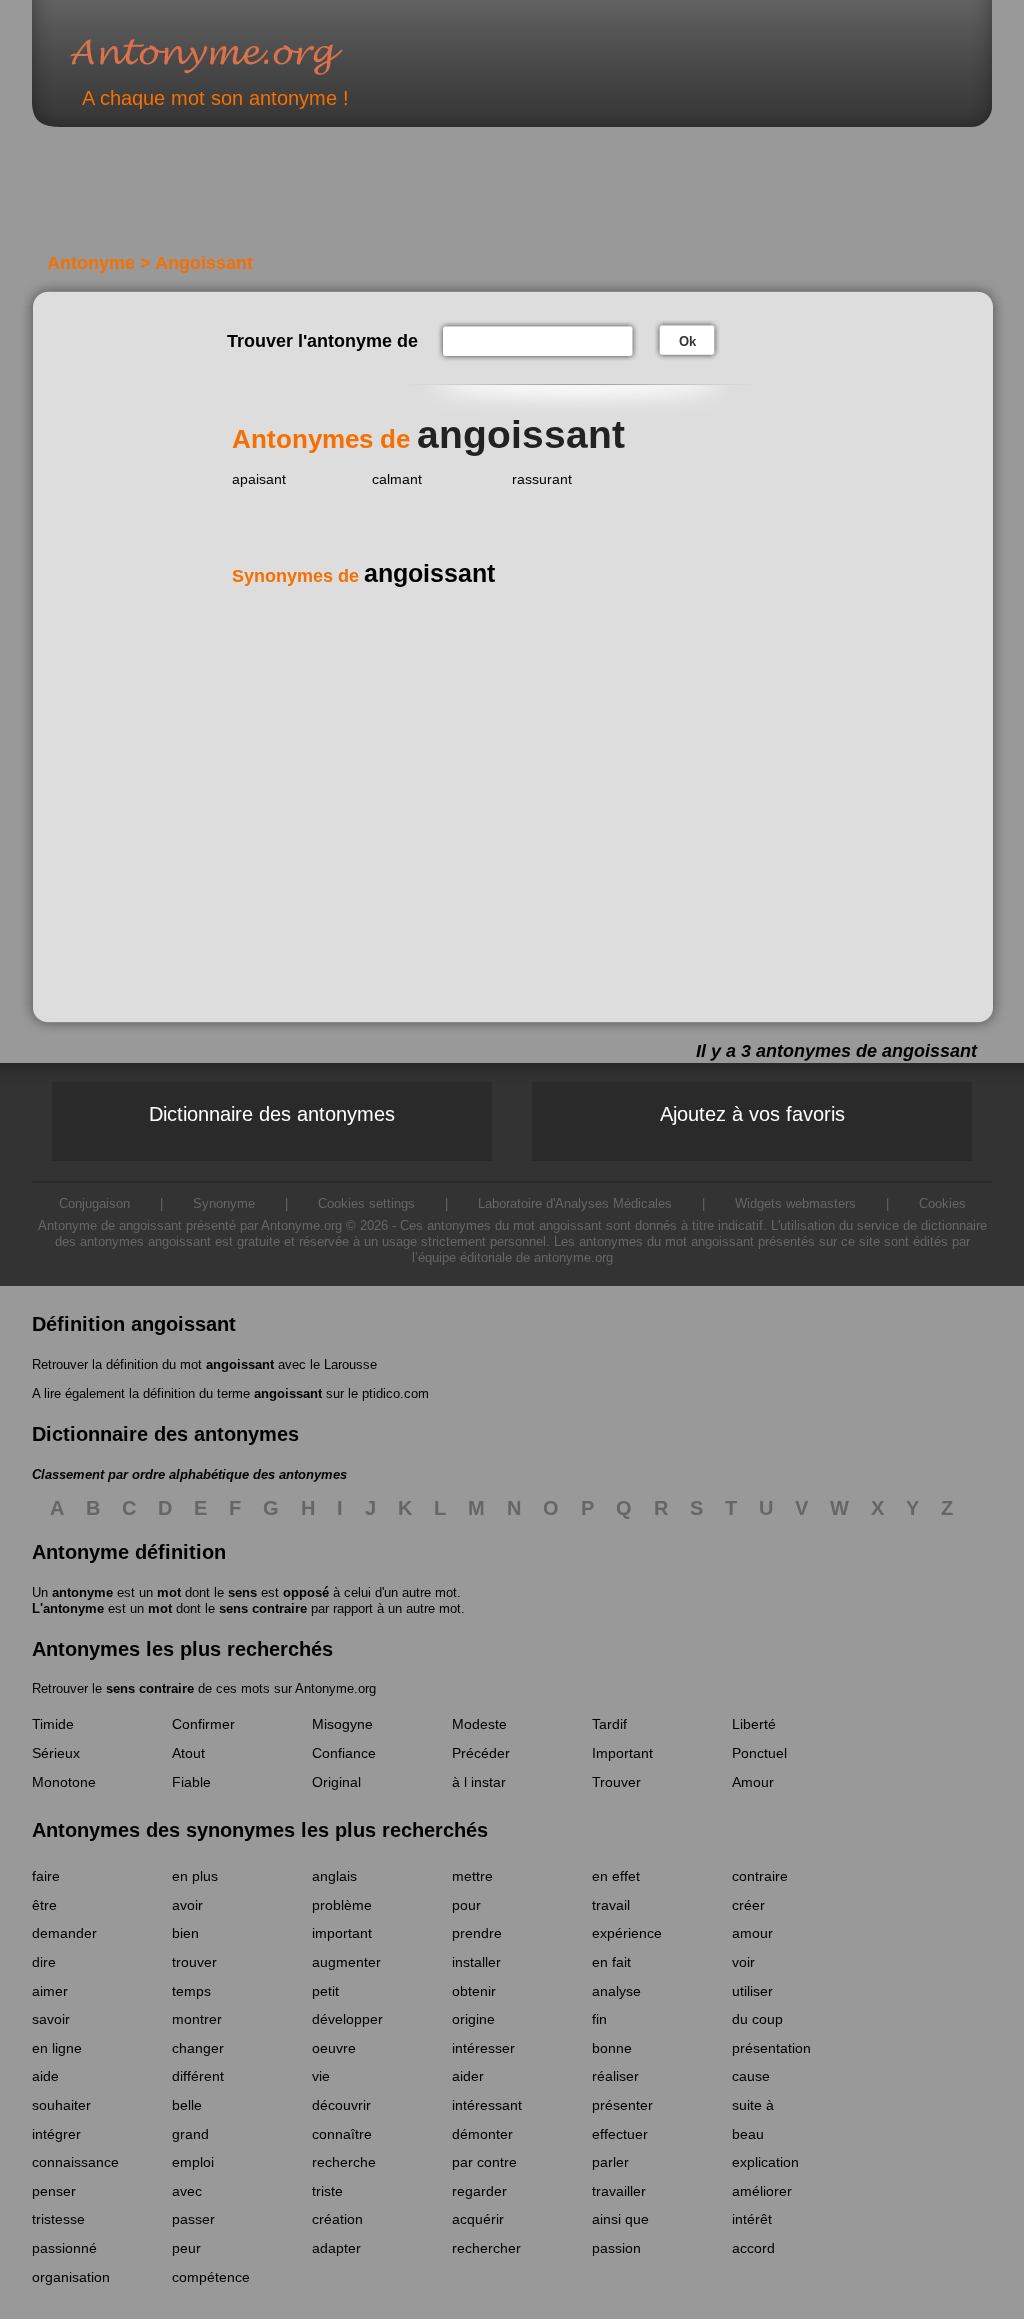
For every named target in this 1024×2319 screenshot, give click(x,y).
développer (347, 2019)
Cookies (942, 1203)
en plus (195, 1876)
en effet (616, 1876)
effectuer (620, 2134)
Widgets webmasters (795, 1203)
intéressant (487, 2105)
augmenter (346, 1962)
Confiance (344, 1753)
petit (325, 1991)
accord (753, 2248)
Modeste (479, 1724)
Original (336, 1782)
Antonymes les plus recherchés (182, 1649)
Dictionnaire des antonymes (272, 1114)
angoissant (240, 1364)
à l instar (479, 1782)
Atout (188, 1753)
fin (599, 2019)
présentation (771, 2048)
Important (622, 1753)
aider (468, 2076)
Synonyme (224, 1203)
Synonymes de (363, 576)
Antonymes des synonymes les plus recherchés (260, 1830)
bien (185, 1933)
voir (743, 1962)
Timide (53, 1724)
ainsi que (620, 2219)
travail (611, 1905)
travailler (619, 2191)
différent (198, 2076)
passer (193, 2219)
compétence (211, 2277)
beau (748, 2134)
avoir (187, 1905)
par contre (484, 2162)
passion (616, 2248)
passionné (64, 2248)
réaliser (615, 2076)
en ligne (57, 2048)
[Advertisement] (381, 198)
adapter (336, 2248)
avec (187, 2191)
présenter (622, 2105)
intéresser (483, 2048)
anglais (334, 1876)
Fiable (191, 1782)
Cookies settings (366, 1203)
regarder (479, 2191)
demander (64, 1933)
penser (54, 2191)
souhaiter (61, 2105)
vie (321, 2076)
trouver (194, 1962)
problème (342, 1905)
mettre (472, 1876)
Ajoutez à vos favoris (752, 1114)
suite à (753, 2105)
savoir (51, 2019)
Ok (687, 341)
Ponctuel (759, 1753)
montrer (197, 2019)
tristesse (58, 2219)
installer (476, 1962)
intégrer (56, 2134)
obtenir (474, 1991)
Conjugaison (94, 1203)
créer (748, 1905)
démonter (482, 2134)
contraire (760, 1876)
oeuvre (334, 2048)
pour (466, 1905)
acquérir (478, 2219)
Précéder (481, 1753)
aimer (50, 1991)
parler (610, 2162)
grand (190, 2134)
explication (765, 2162)
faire (46, 1876)
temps (191, 1991)
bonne (612, 2048)
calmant (397, 479)
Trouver (616, 1782)
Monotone (64, 1782)
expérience (627, 1933)
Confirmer (203, 1724)
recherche (344, 2162)
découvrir (341, 2105)
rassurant (542, 479)
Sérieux (56, 1753)
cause (751, 2076)
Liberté (754, 1724)
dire (44, 1962)
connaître (342, 2134)
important (342, 1933)
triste (327, 2191)
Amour (753, 1782)
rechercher (486, 2248)
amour (752, 1933)
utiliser (752, 1991)
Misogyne (342, 1724)
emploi (193, 2162)
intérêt (752, 2219)
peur (186, 2248)
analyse (616, 1991)
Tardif (609, 1724)
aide (45, 2076)
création (337, 2219)
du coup (757, 2019)
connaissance (75, 2162)
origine (473, 2019)
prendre (477, 1933)
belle (187, 2105)
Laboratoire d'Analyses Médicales (575, 1203)
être (44, 1905)
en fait (611, 1962)
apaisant (259, 479)
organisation (71, 2277)
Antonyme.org (236, 55)
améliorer (762, 2191)
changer (198, 2048)
